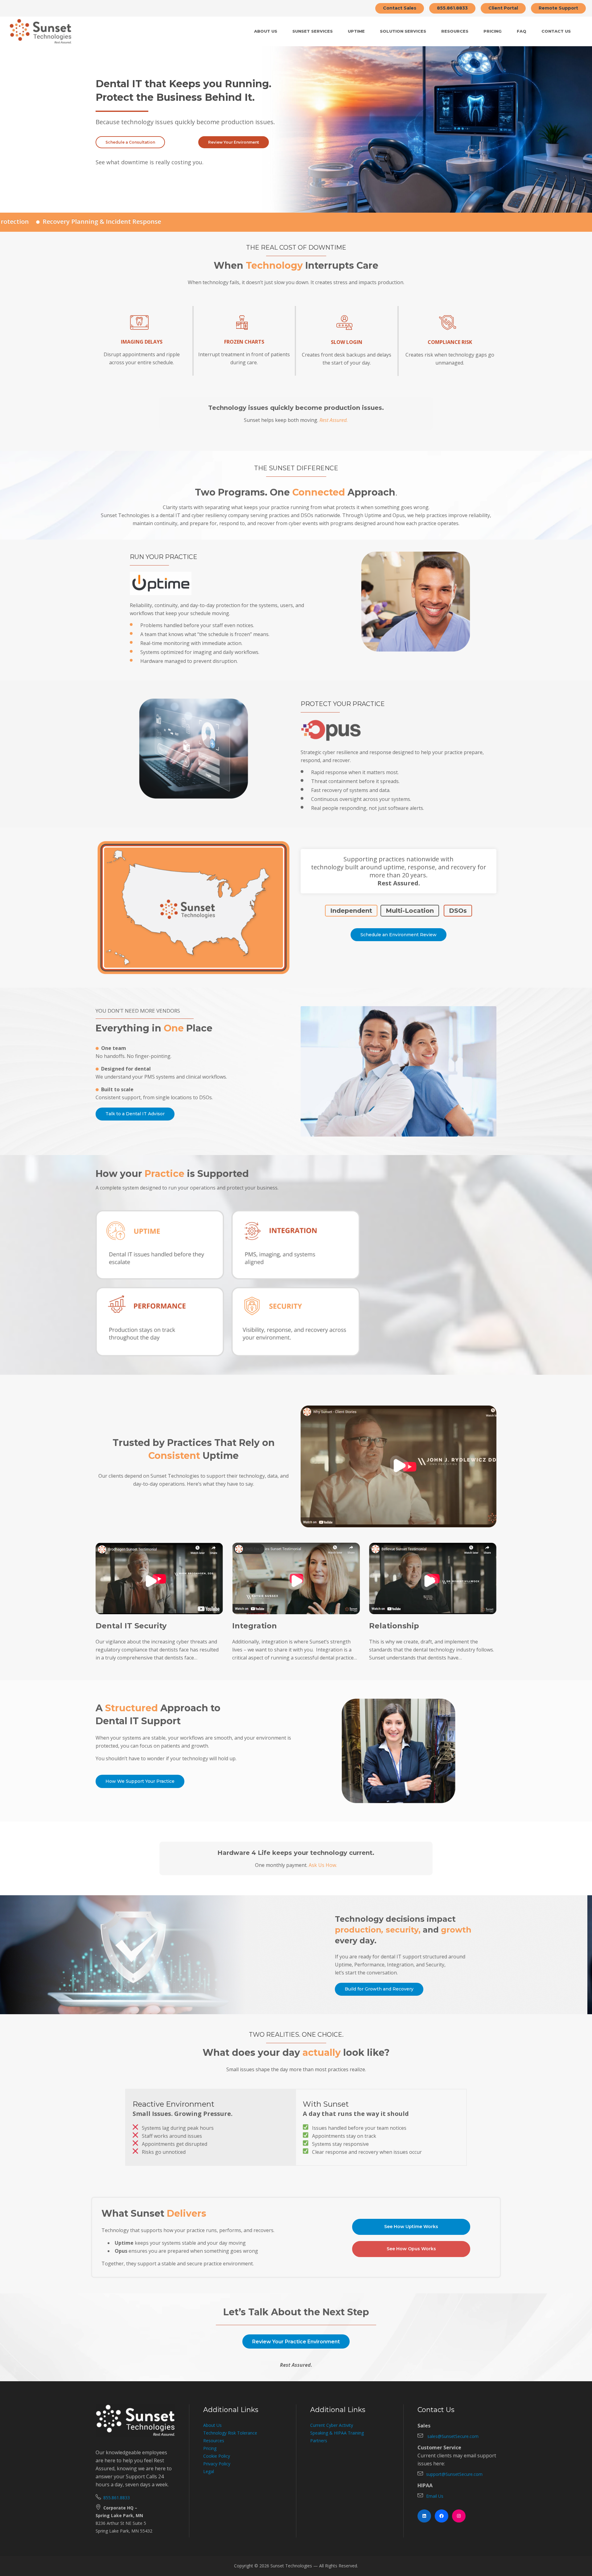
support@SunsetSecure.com (454, 2474)
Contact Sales (400, 8)
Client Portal (503, 8)
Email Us (435, 2496)
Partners (319, 2441)
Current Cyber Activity (332, 2425)
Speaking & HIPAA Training (337, 2433)
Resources (214, 2441)
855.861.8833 (452, 8)
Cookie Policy (217, 2456)
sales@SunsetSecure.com (453, 2436)
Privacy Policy (217, 2464)
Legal (209, 2471)
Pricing (210, 2448)
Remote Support (558, 8)
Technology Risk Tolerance (230, 2433)
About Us (212, 2425)
